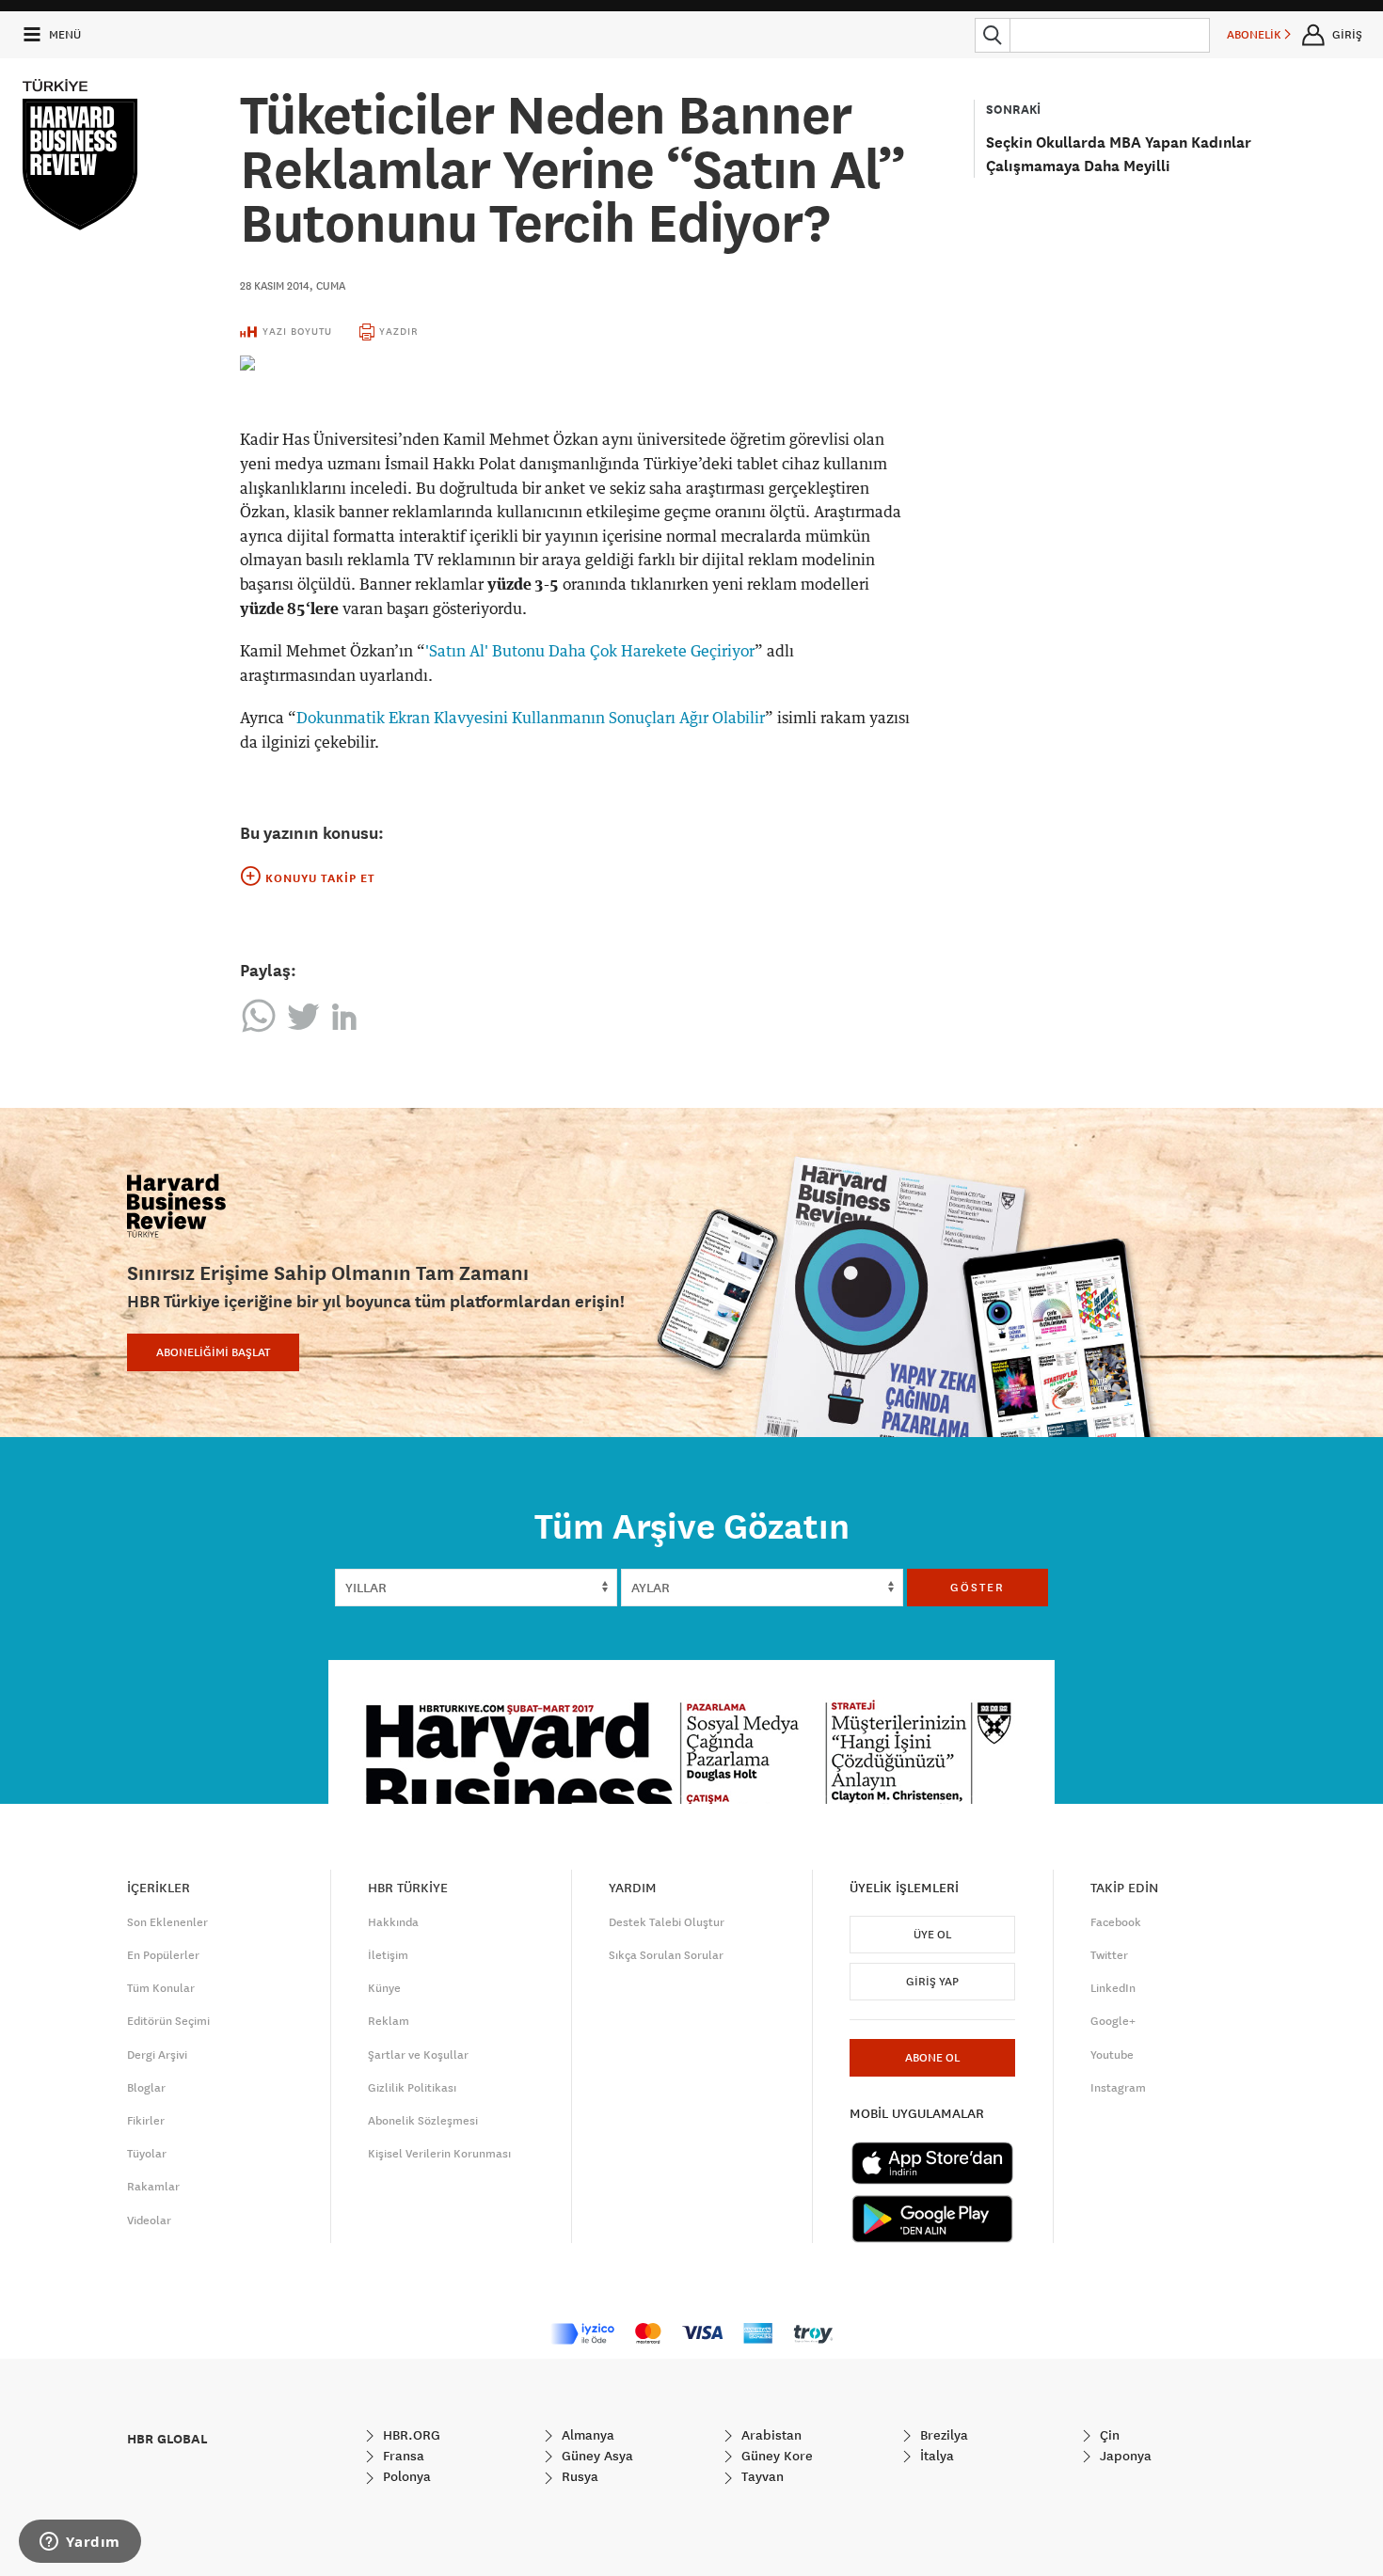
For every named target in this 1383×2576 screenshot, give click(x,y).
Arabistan (770, 2435)
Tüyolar (147, 2154)
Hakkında (393, 1922)
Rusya (578, 2476)
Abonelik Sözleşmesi (423, 2121)
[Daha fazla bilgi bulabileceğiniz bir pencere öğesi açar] (80, 2543)
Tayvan (761, 2476)
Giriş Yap (932, 1982)
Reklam (389, 2021)
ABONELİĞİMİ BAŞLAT (213, 1352)
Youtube (1112, 2055)
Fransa (402, 2456)
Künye (384, 1988)
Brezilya (942, 2435)
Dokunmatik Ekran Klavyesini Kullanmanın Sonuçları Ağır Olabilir (531, 719)
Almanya (586, 2435)
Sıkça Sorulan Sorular (666, 1955)
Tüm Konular (161, 1988)
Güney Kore (775, 2456)
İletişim (388, 1955)
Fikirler (146, 2121)
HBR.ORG (410, 2435)
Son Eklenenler (167, 1922)
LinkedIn (1113, 1988)
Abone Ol (932, 2058)
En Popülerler (163, 1955)
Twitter (1109, 1955)
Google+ (1113, 2021)
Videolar (149, 2220)
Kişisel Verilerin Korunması (439, 2154)
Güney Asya (596, 2456)
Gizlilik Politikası (412, 2088)
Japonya (1124, 2456)
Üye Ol (932, 1935)
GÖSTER (978, 1588)
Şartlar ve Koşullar (418, 2055)
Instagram (1118, 2088)
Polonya (405, 2476)
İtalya (935, 2456)
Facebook (1116, 1922)
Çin (1108, 2435)
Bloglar (146, 2088)
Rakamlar (153, 2187)
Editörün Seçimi (168, 2021)
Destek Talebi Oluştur (667, 1922)
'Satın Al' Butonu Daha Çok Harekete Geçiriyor (590, 652)
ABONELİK (1256, 35)
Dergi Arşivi (157, 2055)
